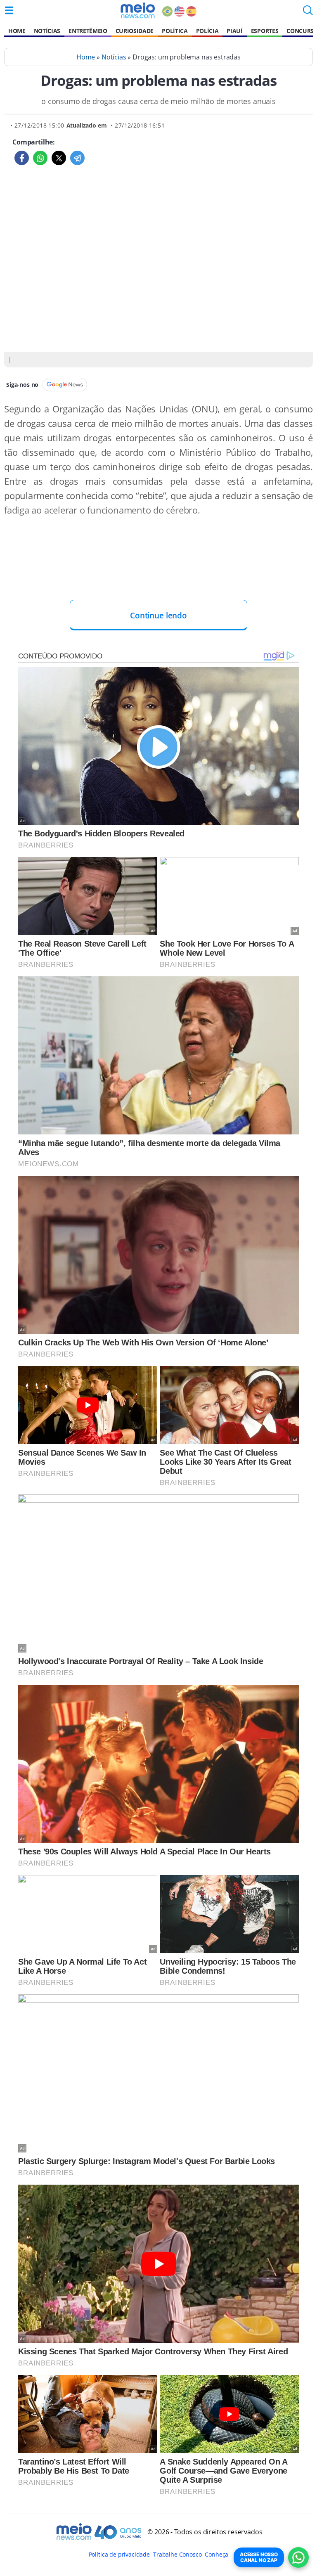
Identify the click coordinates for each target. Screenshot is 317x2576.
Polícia (207, 31)
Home (17, 31)
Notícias (47, 31)
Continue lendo (158, 615)
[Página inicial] (138, 10)
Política (175, 31)
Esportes (265, 31)
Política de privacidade (119, 2554)
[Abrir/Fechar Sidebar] (9, 10)
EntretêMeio (88, 31)
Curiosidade (135, 31)
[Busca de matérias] (308, 13)
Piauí (234, 31)
